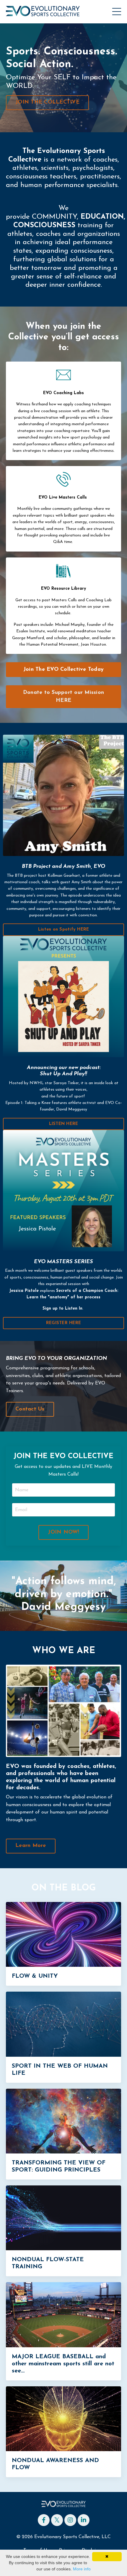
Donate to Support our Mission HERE (63, 697)
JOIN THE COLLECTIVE (47, 102)
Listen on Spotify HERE (64, 930)
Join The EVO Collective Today (63, 670)
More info (82, 2569)
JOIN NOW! (63, 1532)
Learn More (31, 1846)
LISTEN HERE (64, 1124)
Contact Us (30, 1409)
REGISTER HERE (63, 1323)
